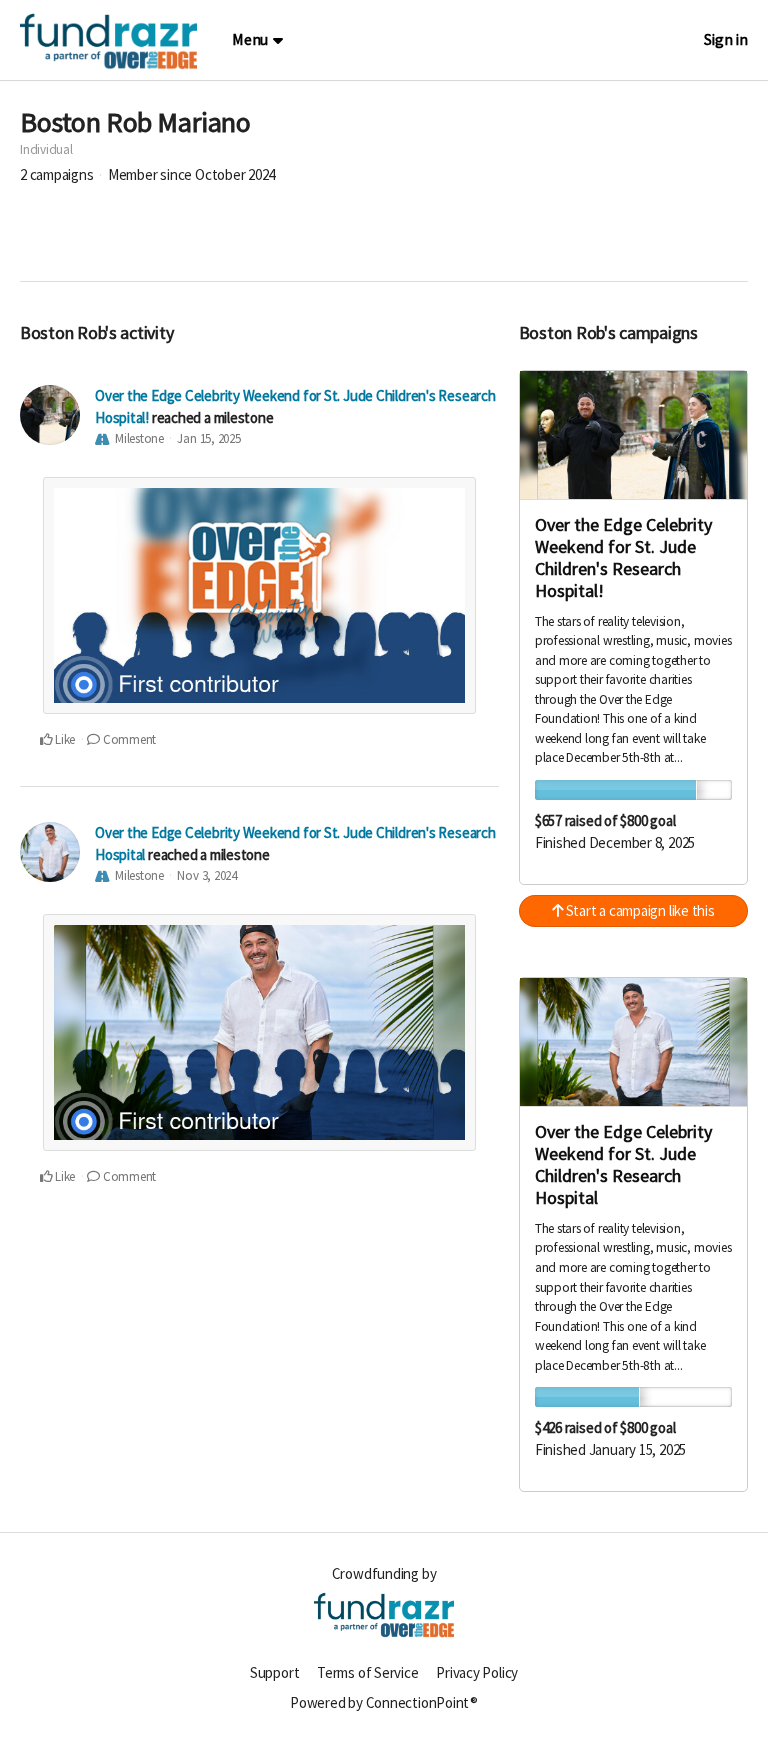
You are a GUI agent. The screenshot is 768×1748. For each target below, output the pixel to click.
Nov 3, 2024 (207, 875)
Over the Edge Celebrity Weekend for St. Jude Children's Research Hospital (623, 1164)
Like (63, 739)
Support (274, 1672)
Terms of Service (367, 1672)
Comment (128, 739)
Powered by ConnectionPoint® (384, 1702)
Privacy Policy (477, 1672)
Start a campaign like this (639, 910)
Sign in (726, 39)
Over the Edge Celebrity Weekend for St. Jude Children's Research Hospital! (623, 557)
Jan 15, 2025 (208, 438)
